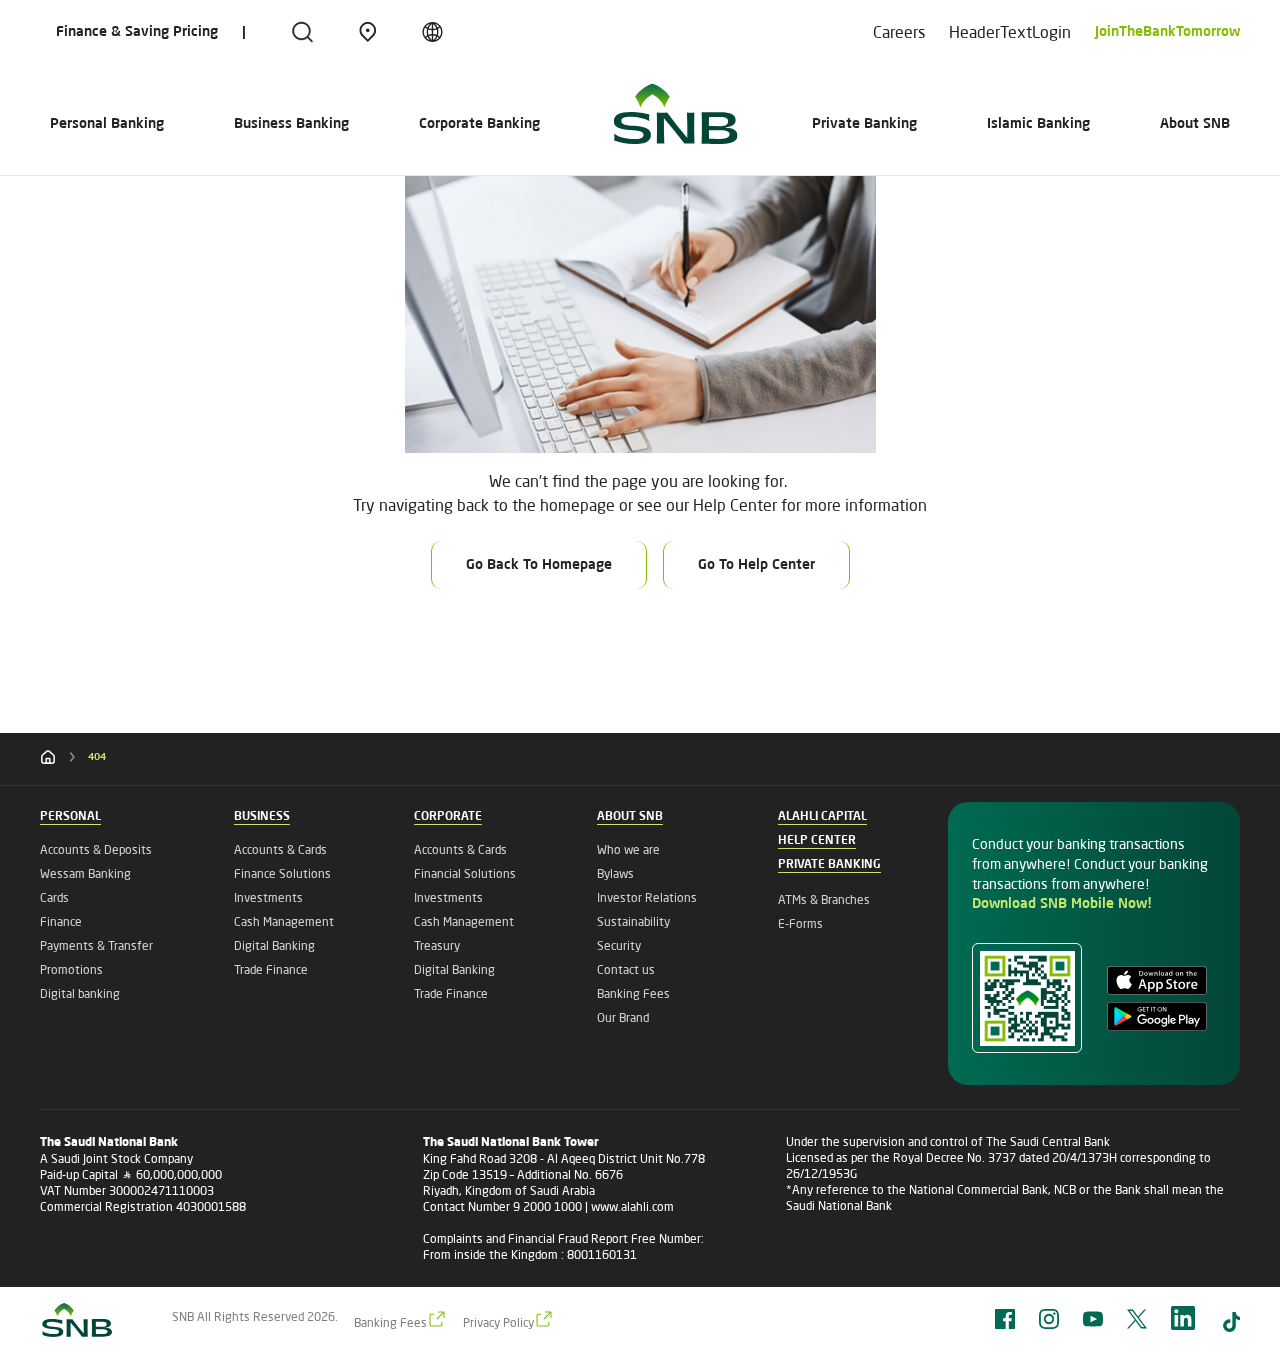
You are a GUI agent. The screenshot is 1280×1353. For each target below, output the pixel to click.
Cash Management (284, 921)
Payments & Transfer (96, 945)
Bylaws (615, 873)
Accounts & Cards (280, 849)
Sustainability (633, 921)
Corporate (448, 817)
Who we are (628, 849)
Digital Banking (274, 945)
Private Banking (864, 124)
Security (619, 945)
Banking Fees (633, 993)
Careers (899, 31)
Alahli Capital (822, 817)
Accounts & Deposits (96, 849)
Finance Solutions (282, 873)
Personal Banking (107, 124)
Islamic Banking (1038, 124)
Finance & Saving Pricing (137, 32)
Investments (268, 897)
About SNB (1195, 124)
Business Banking (291, 124)
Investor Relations (647, 897)
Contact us (626, 969)
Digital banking (80, 993)
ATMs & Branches (824, 899)
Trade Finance (271, 969)
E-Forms (800, 923)
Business (262, 817)
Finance (61, 921)
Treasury (437, 945)
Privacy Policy (498, 1322)
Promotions (71, 969)
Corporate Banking (479, 124)
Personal (70, 817)
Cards (54, 897)
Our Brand (623, 1017)
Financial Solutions (465, 873)
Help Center (817, 841)
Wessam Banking (85, 873)
